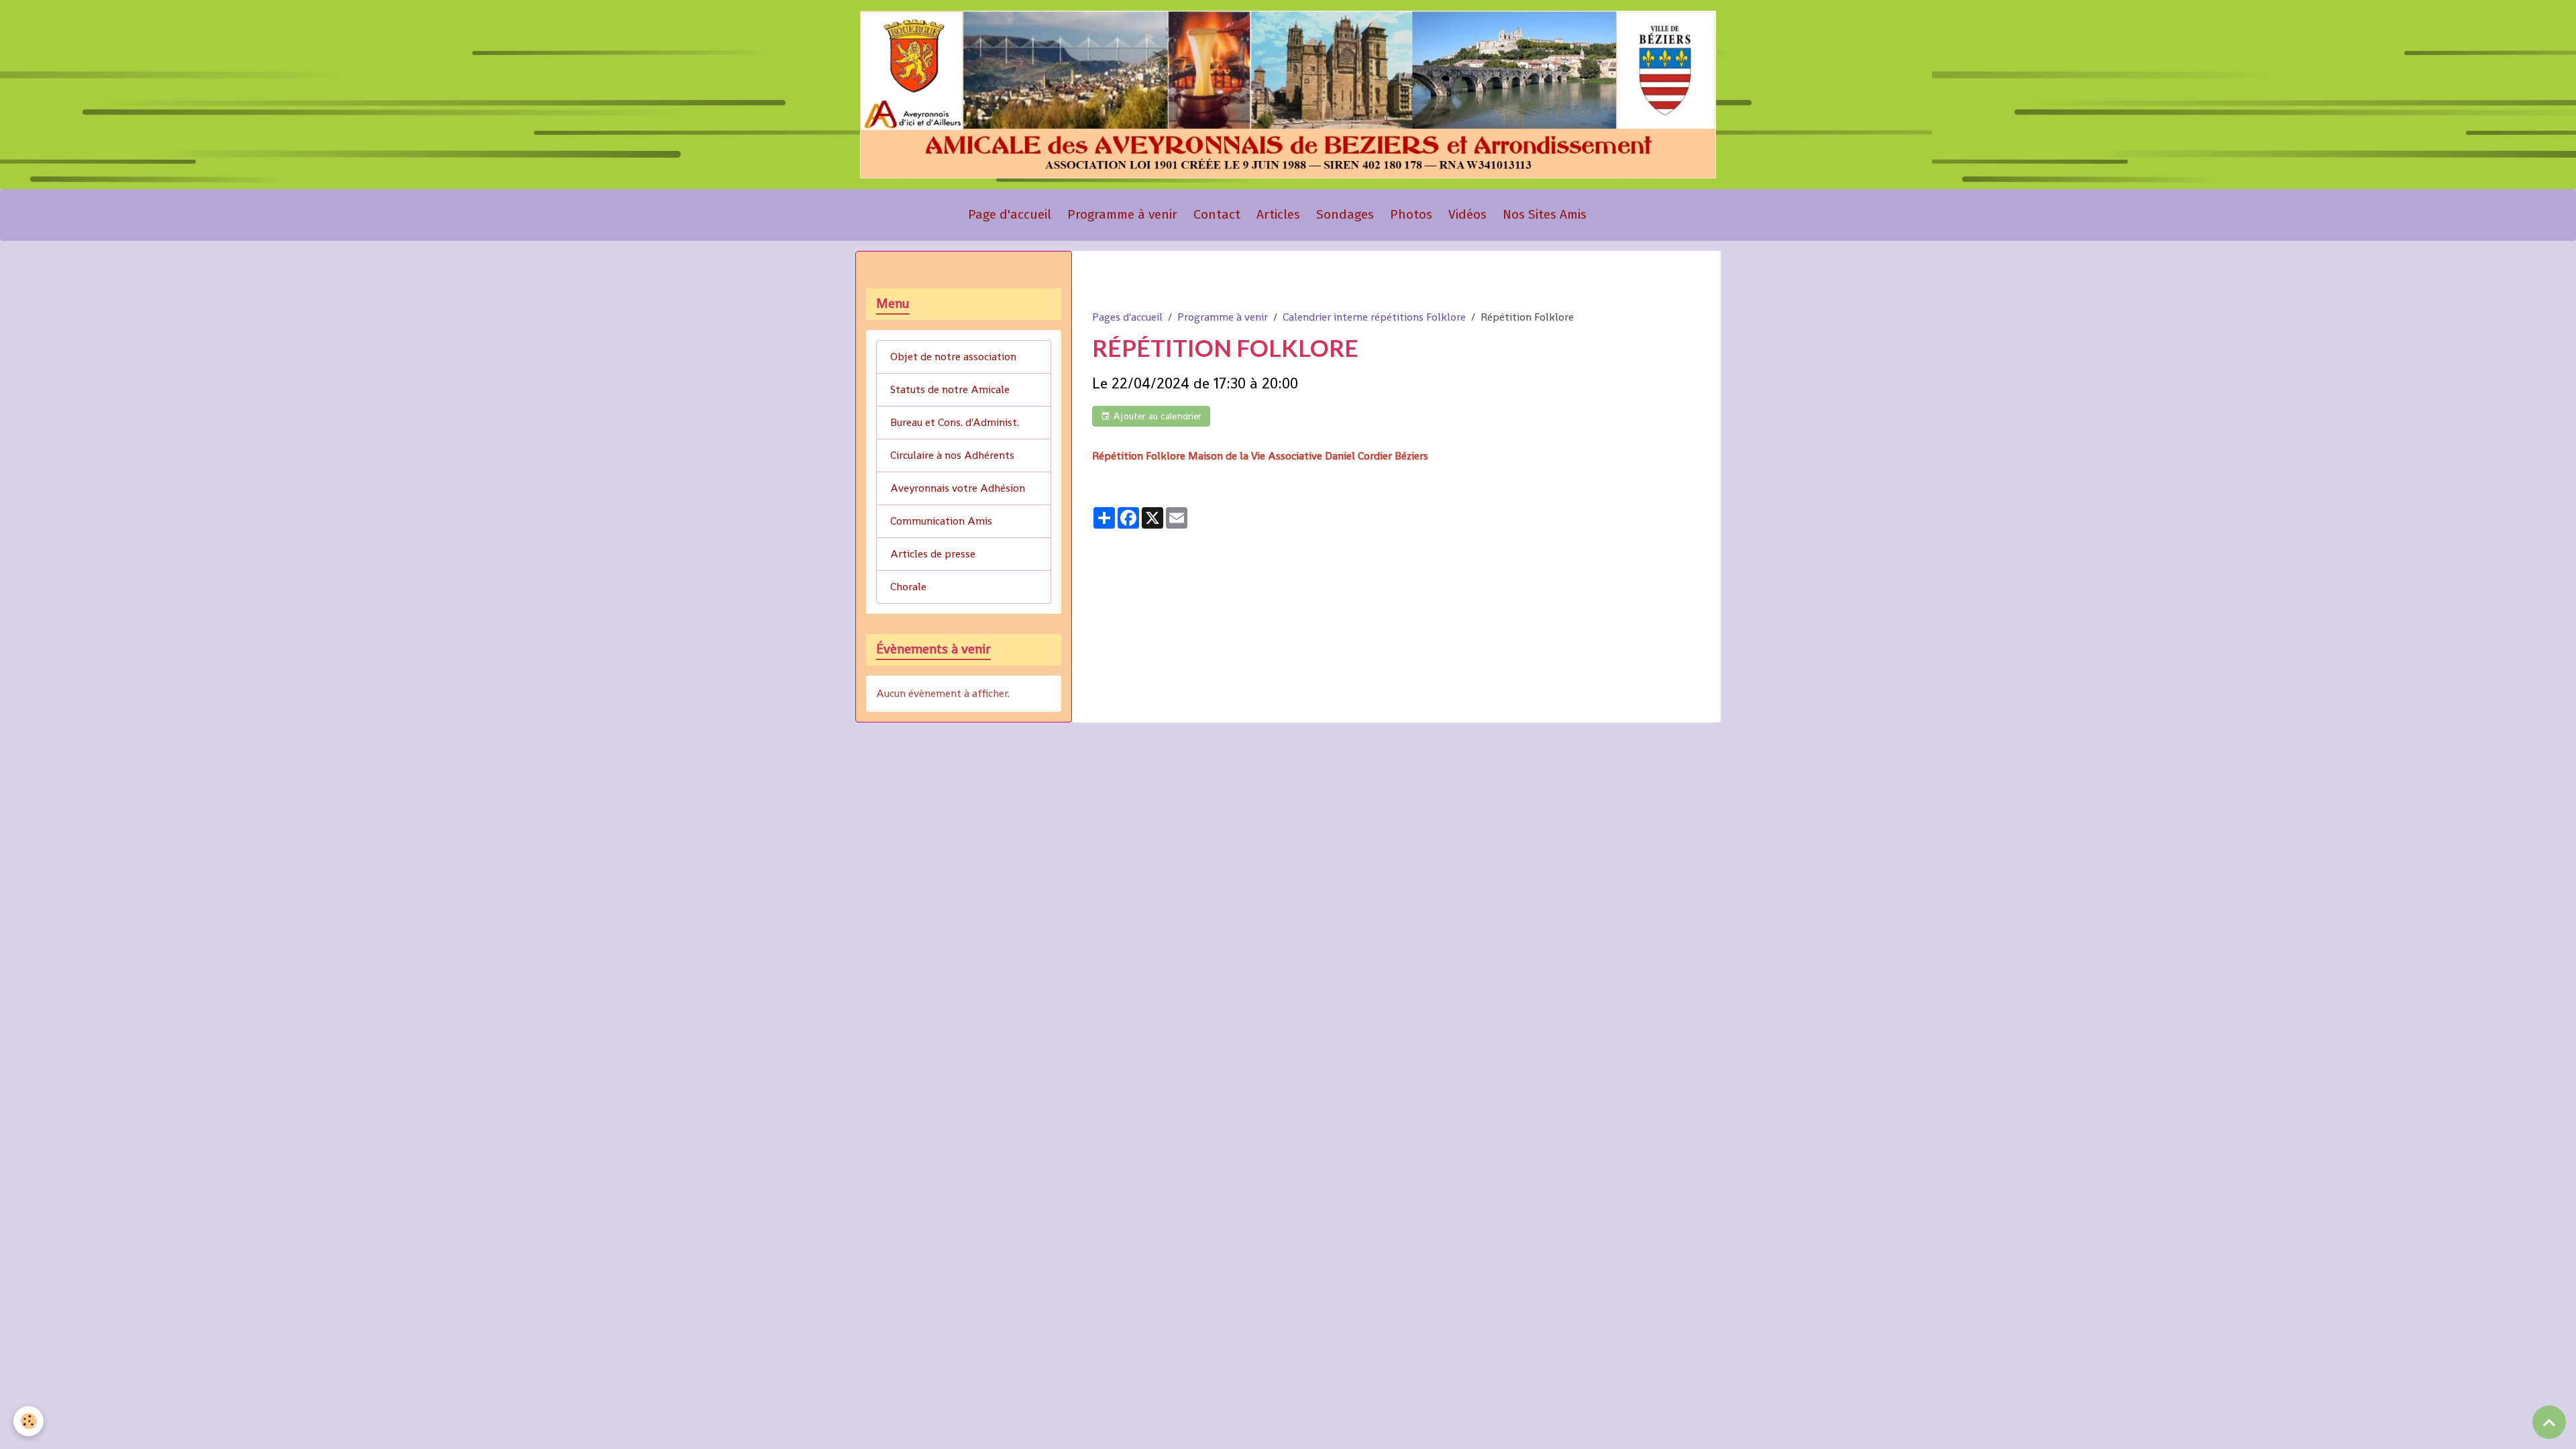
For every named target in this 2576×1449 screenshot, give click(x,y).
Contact (1217, 214)
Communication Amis (941, 521)
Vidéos (1467, 214)
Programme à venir (1122, 214)
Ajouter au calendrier (1156, 416)
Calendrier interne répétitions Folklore (1374, 317)
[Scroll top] (2549, 1422)
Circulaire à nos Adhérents (952, 455)
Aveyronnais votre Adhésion (958, 488)
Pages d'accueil (1127, 317)
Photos (1411, 214)
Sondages (1345, 214)
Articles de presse (933, 554)
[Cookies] (29, 1421)
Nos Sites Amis (1545, 214)
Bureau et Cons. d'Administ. (955, 422)
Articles (1278, 214)
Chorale (908, 587)
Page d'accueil (1010, 214)
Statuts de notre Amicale (950, 389)
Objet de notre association (953, 357)
